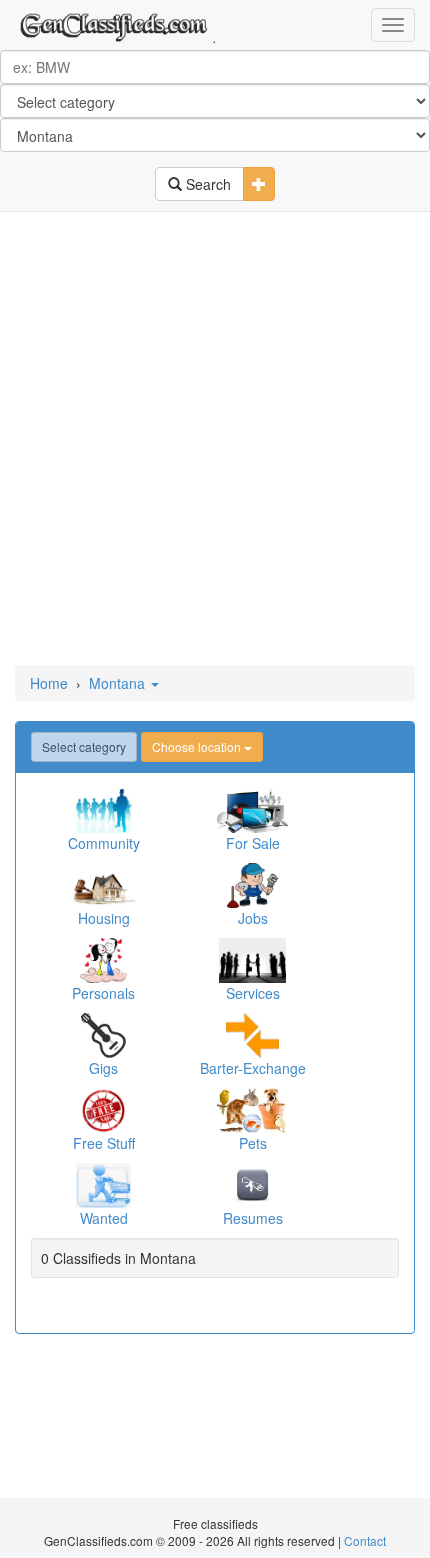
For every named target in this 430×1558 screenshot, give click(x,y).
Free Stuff (104, 1143)
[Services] (252, 960)
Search (206, 184)
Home (49, 683)
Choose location (198, 746)
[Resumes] (252, 1185)
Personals (103, 993)
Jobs (253, 918)
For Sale (253, 843)
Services (253, 993)
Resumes (253, 1218)
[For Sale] (252, 810)
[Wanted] (103, 1185)
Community (104, 843)
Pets (253, 1143)
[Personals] (103, 960)
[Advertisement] (215, 440)
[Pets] (252, 1110)
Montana (119, 683)
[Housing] (103, 885)
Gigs (103, 1068)
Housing (104, 918)
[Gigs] (103, 1035)
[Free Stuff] (103, 1110)
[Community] (103, 810)
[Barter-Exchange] (252, 1035)
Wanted (104, 1218)
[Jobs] (252, 885)
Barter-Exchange (253, 1068)
